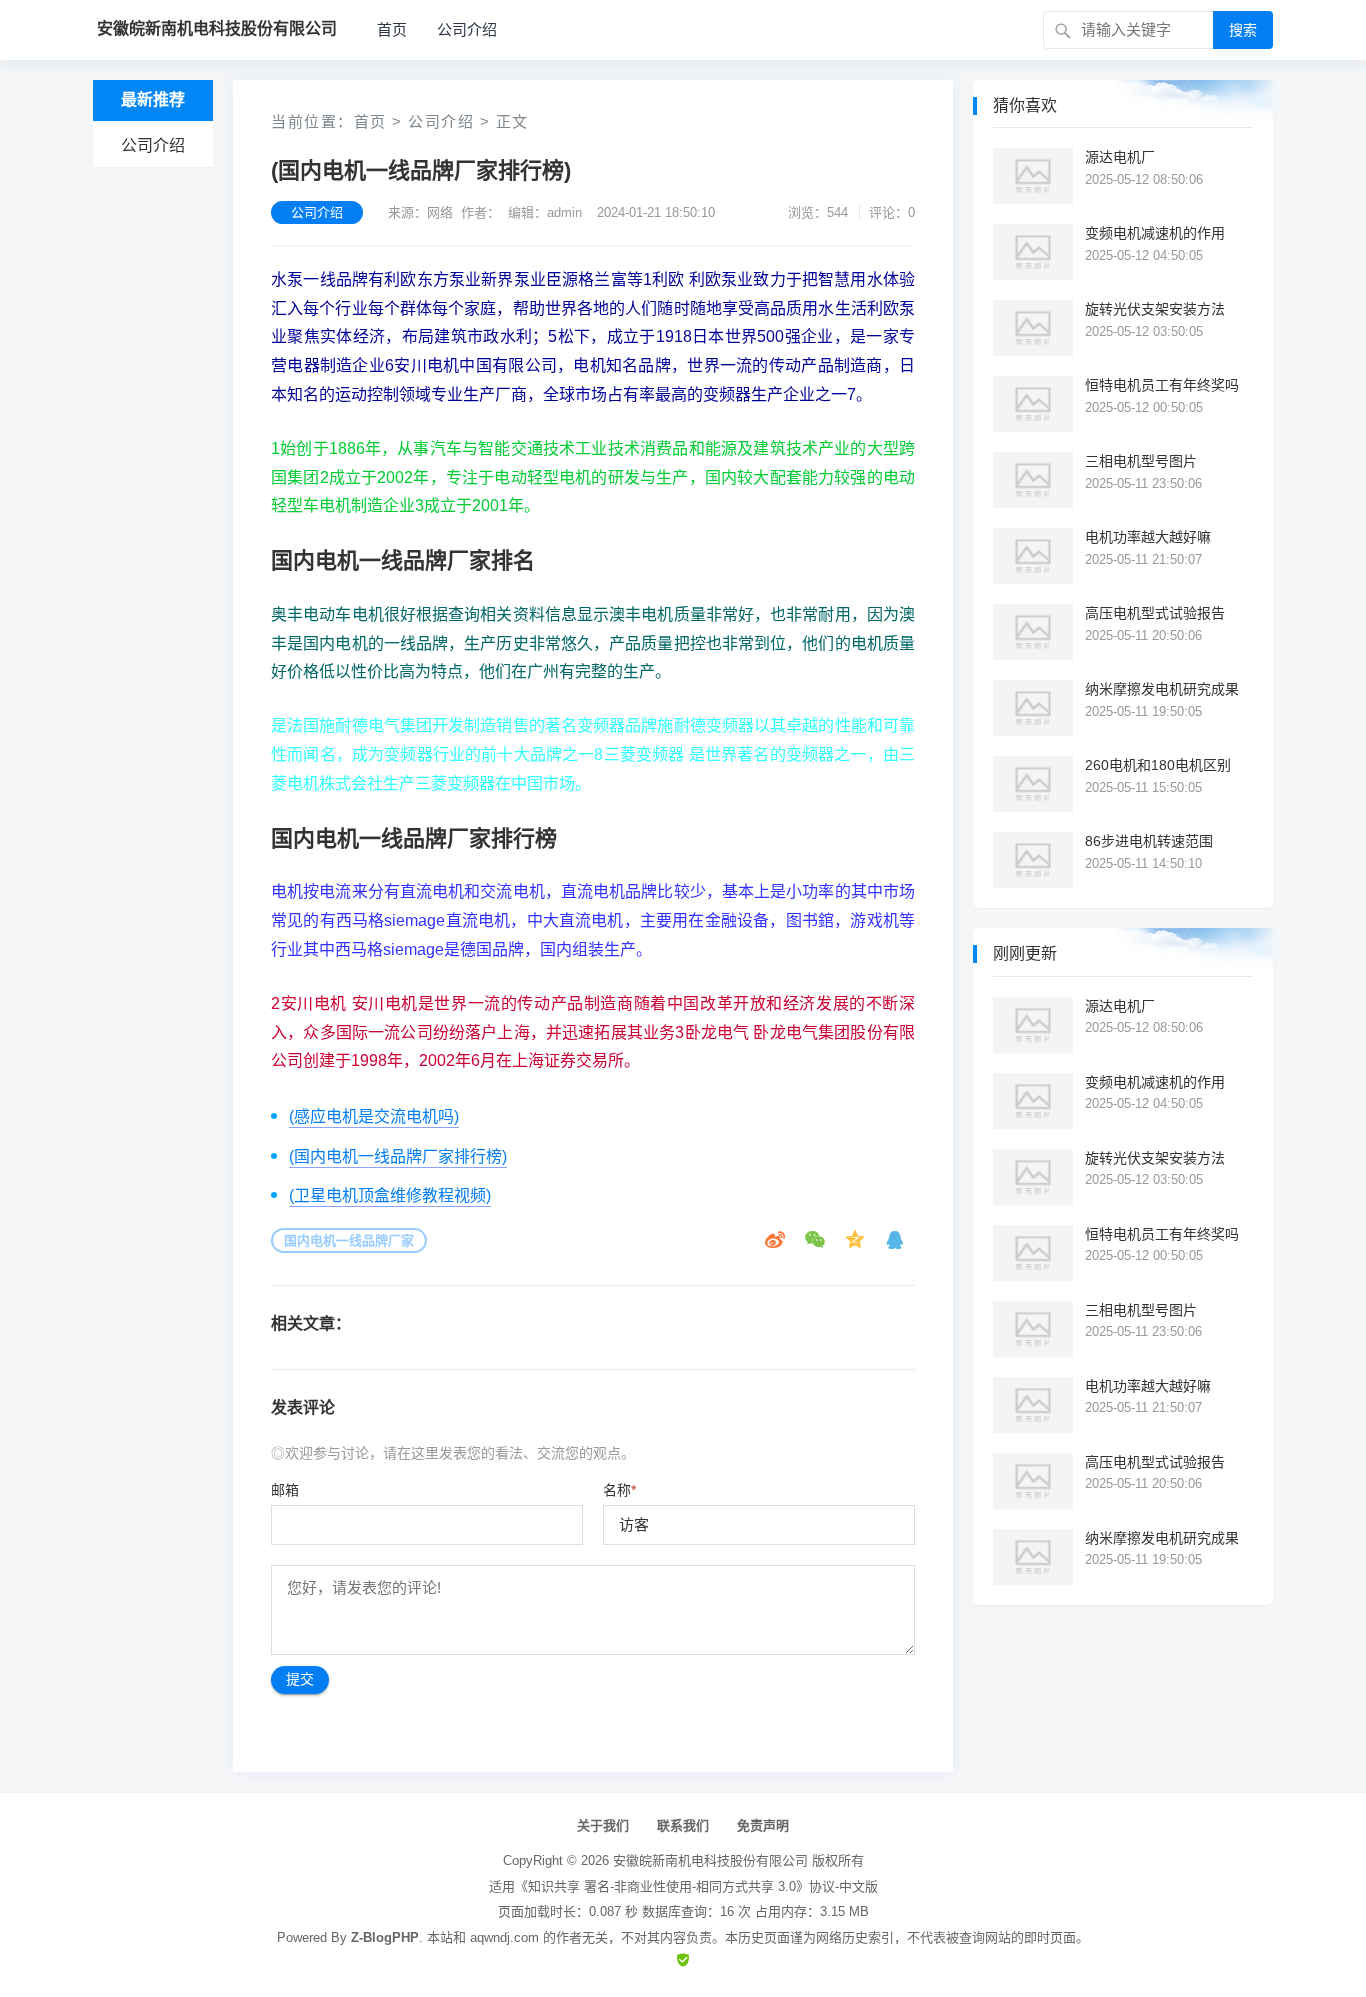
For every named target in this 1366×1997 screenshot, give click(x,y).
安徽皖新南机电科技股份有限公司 (710, 1860)
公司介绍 (467, 29)
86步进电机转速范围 (1149, 841)
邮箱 (285, 1490)
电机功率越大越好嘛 (1148, 537)
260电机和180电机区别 (1158, 765)
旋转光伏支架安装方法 (1155, 309)
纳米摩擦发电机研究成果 (1162, 689)
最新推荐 (153, 99)
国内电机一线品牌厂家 (349, 1240)
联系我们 (683, 1825)
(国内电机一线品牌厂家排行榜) (398, 1156)
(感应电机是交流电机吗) (374, 1116)
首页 (392, 29)
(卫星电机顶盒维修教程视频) (390, 1195)
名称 (619, 1490)
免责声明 (763, 1825)
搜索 (1243, 30)
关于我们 (603, 1825)
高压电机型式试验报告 (1155, 613)
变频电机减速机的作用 (1155, 233)
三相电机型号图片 (1141, 461)
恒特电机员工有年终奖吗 (1162, 385)
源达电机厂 (1120, 157)
